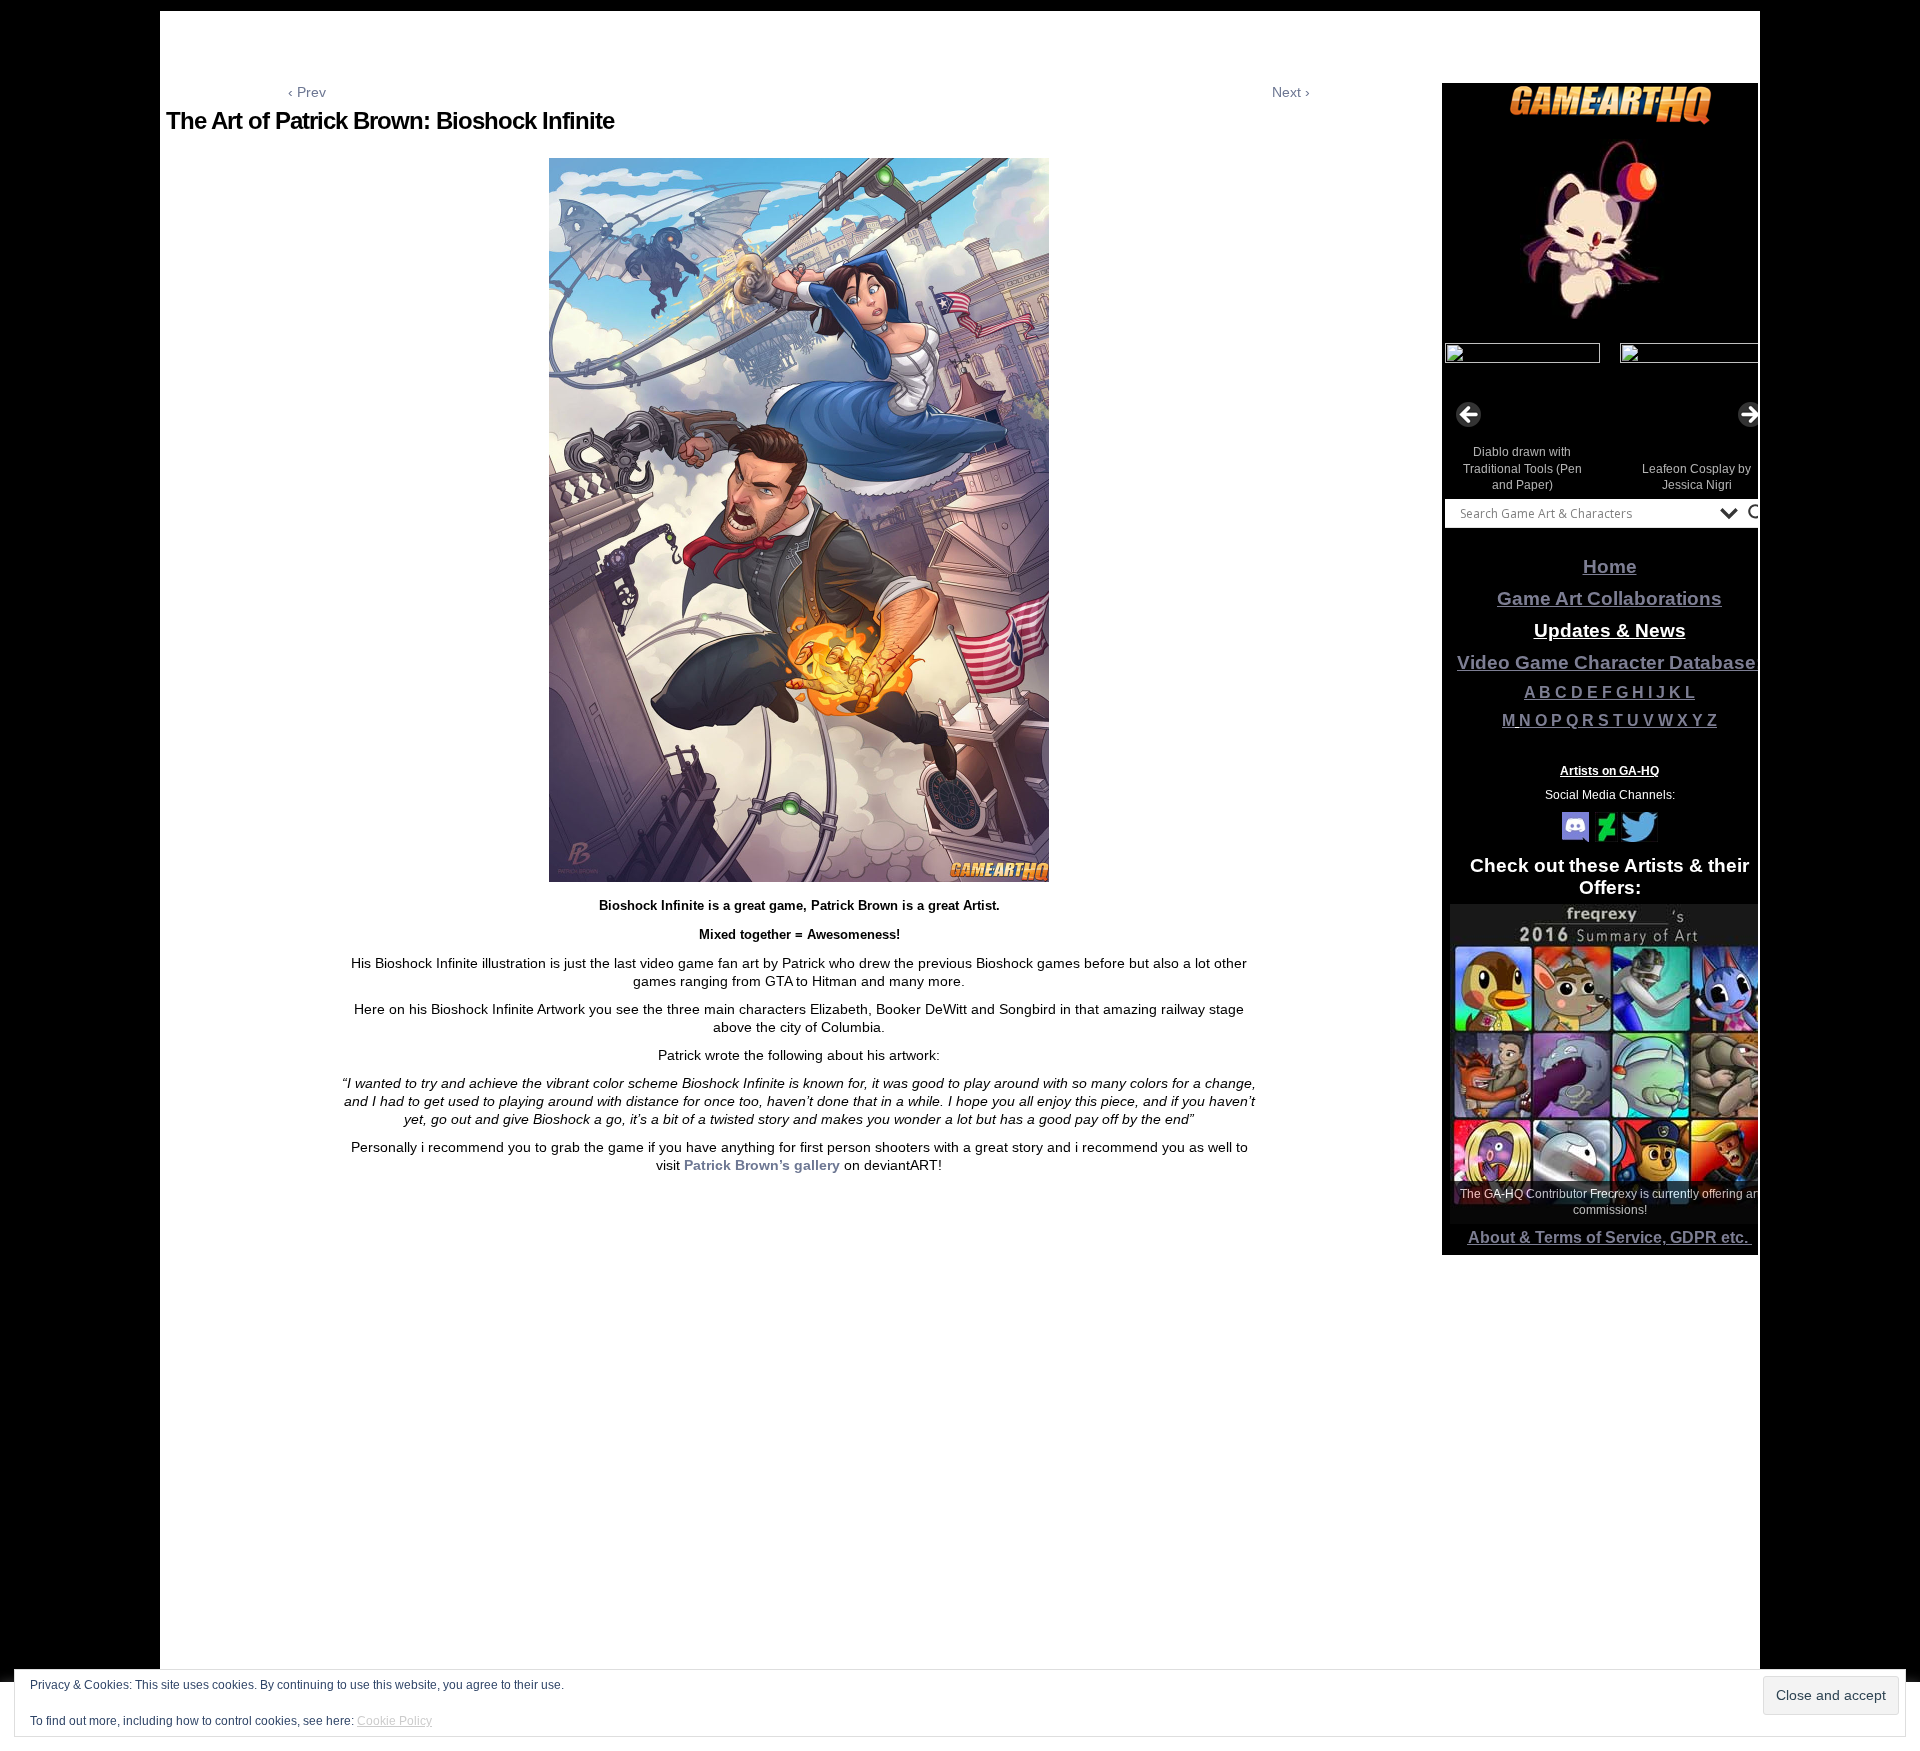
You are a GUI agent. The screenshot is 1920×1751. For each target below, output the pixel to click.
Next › (1291, 92)
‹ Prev (307, 92)
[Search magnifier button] (1757, 513)
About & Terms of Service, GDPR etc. (1610, 1237)
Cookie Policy (394, 1721)
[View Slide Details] (1610, 229)
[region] (1610, 229)
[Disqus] (799, 1487)
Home (1610, 566)
